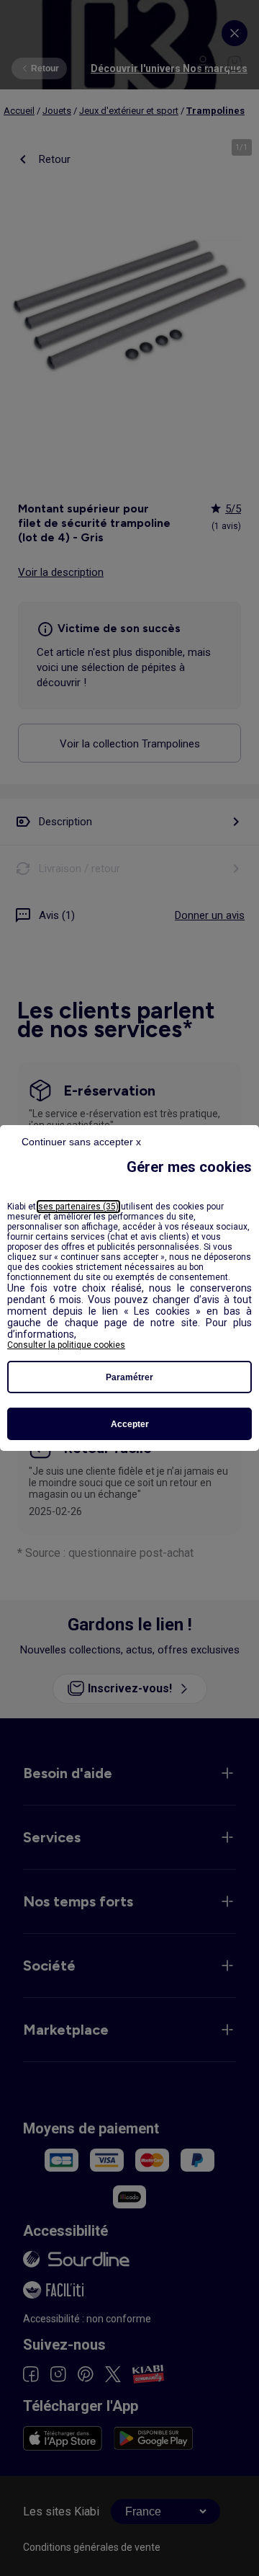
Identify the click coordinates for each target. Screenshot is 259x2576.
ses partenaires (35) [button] (78, 1207)
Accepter (130, 1424)
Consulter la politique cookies (66, 1345)
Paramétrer (129, 1377)
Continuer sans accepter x (81, 1142)
